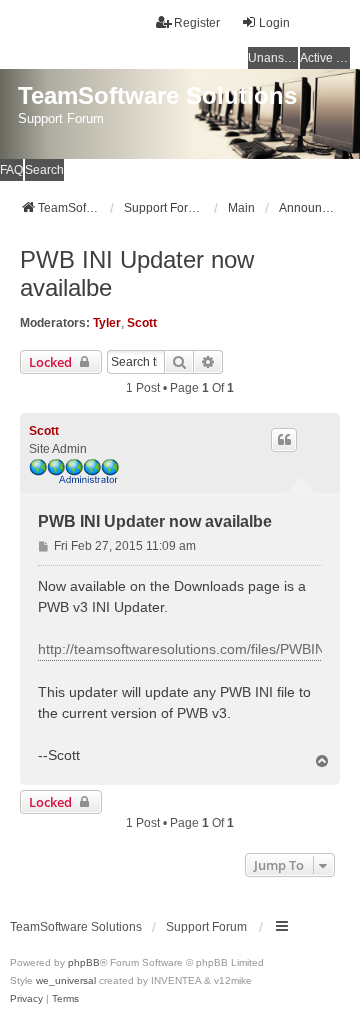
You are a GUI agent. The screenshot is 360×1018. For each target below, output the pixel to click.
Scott (142, 323)
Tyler (107, 323)
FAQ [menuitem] (11, 170)
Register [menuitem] (197, 23)
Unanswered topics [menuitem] (273, 58)
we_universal (66, 980)
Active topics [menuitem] (325, 58)
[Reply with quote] (284, 440)
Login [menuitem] (274, 23)
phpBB (84, 962)
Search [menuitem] (44, 170)
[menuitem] (26, 999)
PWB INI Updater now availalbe (137, 273)
